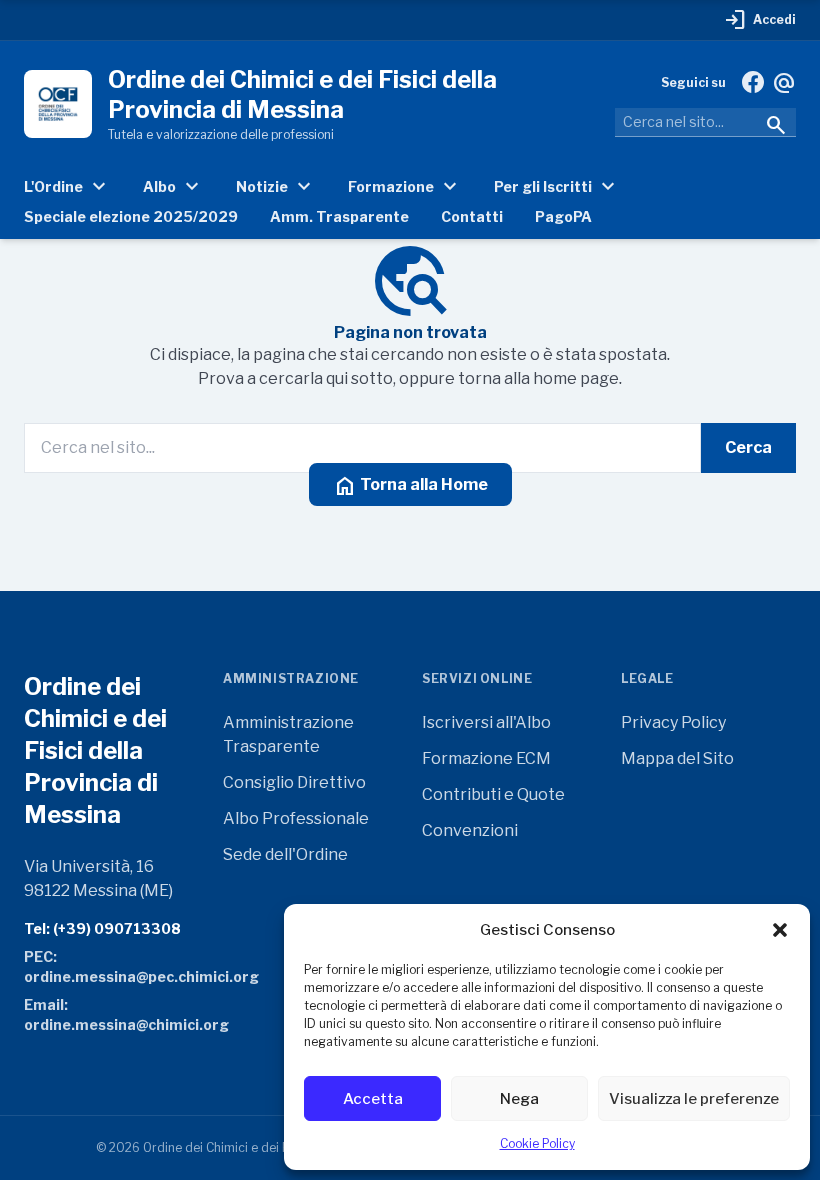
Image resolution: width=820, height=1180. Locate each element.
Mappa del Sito (677, 758)
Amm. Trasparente (339, 216)
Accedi (759, 20)
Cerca (748, 447)
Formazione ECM (486, 758)
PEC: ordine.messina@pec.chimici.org (111, 966)
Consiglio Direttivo (294, 782)
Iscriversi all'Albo (486, 722)
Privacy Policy (673, 722)
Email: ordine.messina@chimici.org (111, 1014)
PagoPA (563, 216)
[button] (780, 930)
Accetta (373, 1099)
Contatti (472, 216)
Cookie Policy (537, 1143)
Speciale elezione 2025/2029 (131, 216)
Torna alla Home (410, 486)
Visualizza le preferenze (694, 1099)
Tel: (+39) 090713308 (102, 928)
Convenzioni (470, 830)
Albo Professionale (296, 818)
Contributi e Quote (493, 794)
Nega (519, 1099)
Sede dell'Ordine (285, 854)
